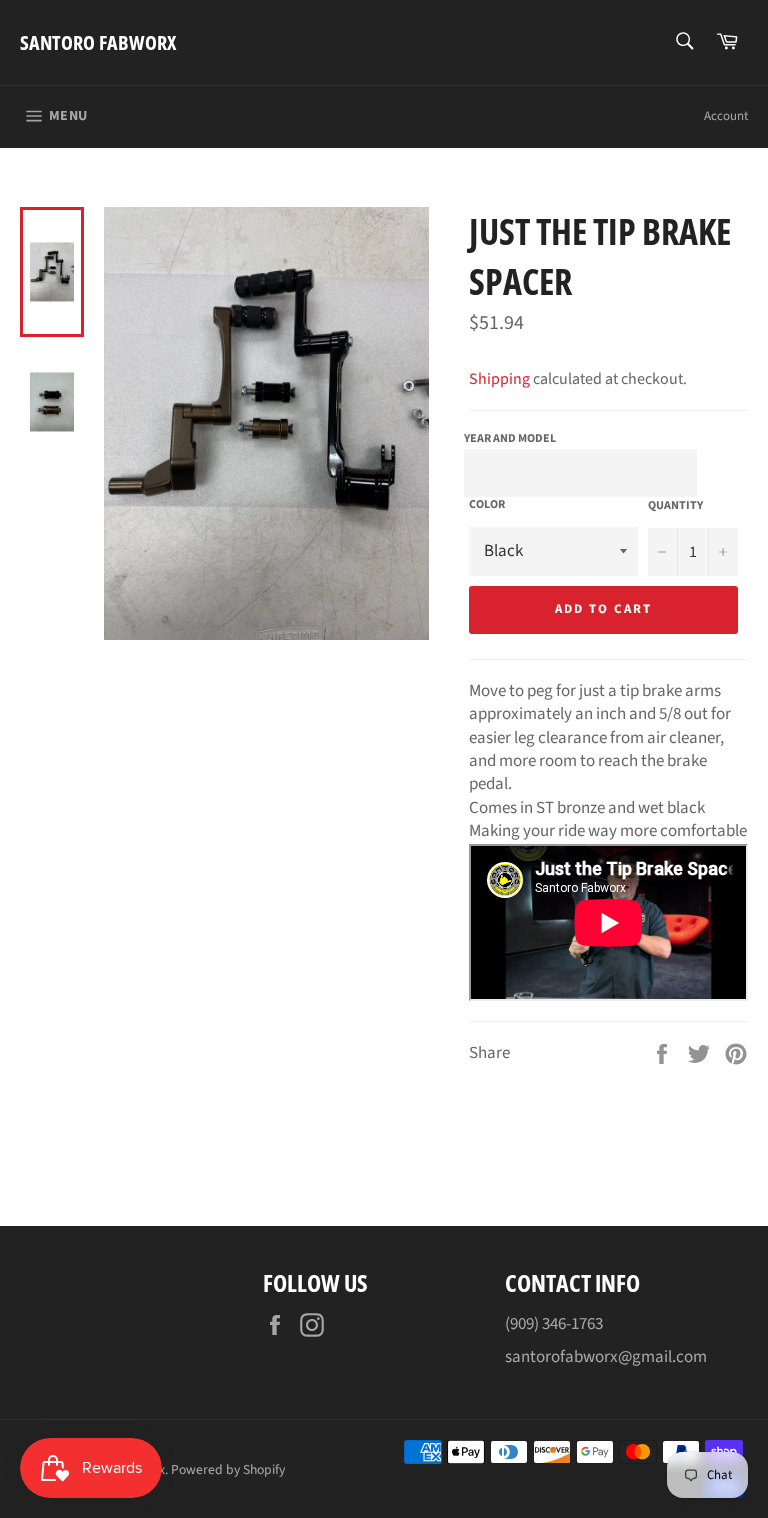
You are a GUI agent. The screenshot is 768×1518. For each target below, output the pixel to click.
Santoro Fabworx (98, 42)
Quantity (675, 506)
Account (726, 116)
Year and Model (510, 438)
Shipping (499, 379)
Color (487, 505)
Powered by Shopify (228, 1469)
